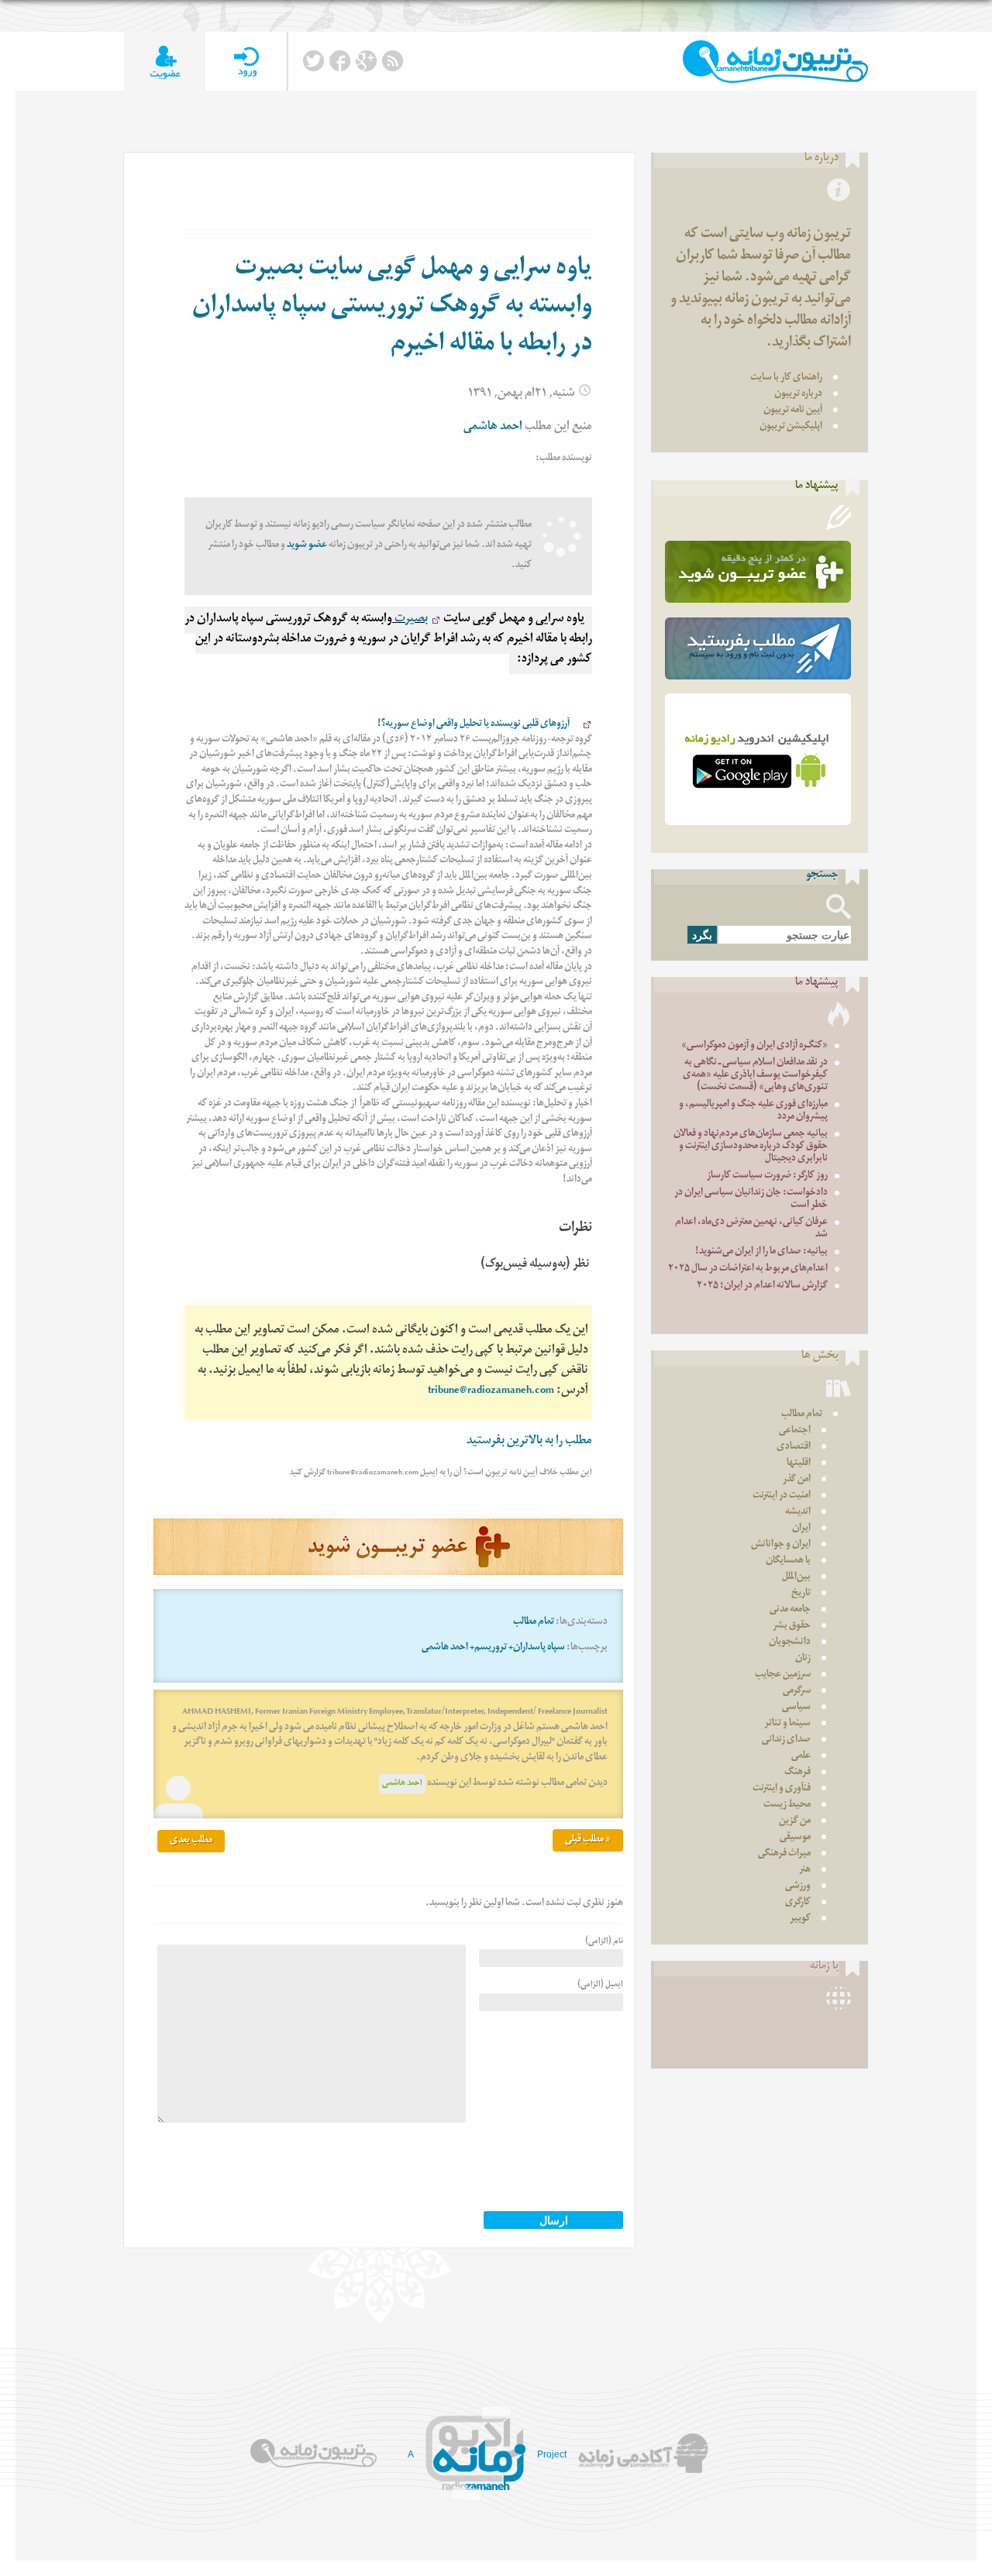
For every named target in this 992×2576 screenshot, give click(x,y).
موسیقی (795, 1838)
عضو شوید (307, 546)
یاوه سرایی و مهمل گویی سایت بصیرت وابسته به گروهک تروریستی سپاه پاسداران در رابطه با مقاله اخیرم (392, 308)
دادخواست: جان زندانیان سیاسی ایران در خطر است (751, 1200)
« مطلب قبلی (588, 1840)
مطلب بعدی (191, 1841)
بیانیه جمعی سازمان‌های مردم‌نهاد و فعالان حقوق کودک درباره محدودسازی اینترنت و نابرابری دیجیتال (751, 1147)
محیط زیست (787, 1806)
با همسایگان (788, 1561)
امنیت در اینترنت (782, 1496)
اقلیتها (799, 1464)
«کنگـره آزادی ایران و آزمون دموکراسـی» (754, 1046)
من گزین (795, 1822)
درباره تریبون (798, 395)
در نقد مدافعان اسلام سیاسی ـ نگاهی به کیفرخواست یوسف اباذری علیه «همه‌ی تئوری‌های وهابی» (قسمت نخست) (755, 1076)
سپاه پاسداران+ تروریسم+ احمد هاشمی (493, 1648)
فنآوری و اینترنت (782, 1789)
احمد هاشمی (402, 1784)
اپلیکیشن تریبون (791, 427)
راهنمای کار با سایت (786, 378)
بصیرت (410, 620)
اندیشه (798, 1513)
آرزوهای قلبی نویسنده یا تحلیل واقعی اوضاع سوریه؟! (478, 725)
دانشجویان (790, 1643)
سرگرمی (797, 1692)
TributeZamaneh (775, 62)
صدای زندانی (786, 1740)
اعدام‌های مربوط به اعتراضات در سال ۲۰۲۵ (748, 1269)
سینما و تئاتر (787, 1724)
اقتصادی (794, 1448)
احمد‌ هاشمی (493, 428)
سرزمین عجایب (783, 1675)
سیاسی (796, 1708)
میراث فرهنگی (784, 1854)
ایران (801, 1529)
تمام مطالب (534, 1623)
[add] (165, 62)
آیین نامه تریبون (793, 411)
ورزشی (798, 1887)
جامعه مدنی (790, 1610)
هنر (805, 1871)
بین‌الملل (796, 1578)
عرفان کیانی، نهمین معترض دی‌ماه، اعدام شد (751, 1229)
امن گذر (797, 1480)
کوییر (800, 1919)
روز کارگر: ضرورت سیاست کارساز (767, 1176)
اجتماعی (795, 1431)
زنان (803, 1659)
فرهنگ (797, 1773)
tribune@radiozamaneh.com (491, 1392)
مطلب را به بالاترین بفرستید (529, 1442)
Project (552, 2454)
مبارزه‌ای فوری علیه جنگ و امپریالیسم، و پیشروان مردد (753, 1111)
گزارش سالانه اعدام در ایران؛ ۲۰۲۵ (762, 1286)
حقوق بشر (792, 1627)
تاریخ (801, 1594)
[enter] (246, 62)
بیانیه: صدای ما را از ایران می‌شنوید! (761, 1252)
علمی (801, 1757)
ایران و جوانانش (781, 1545)
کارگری (798, 1903)
